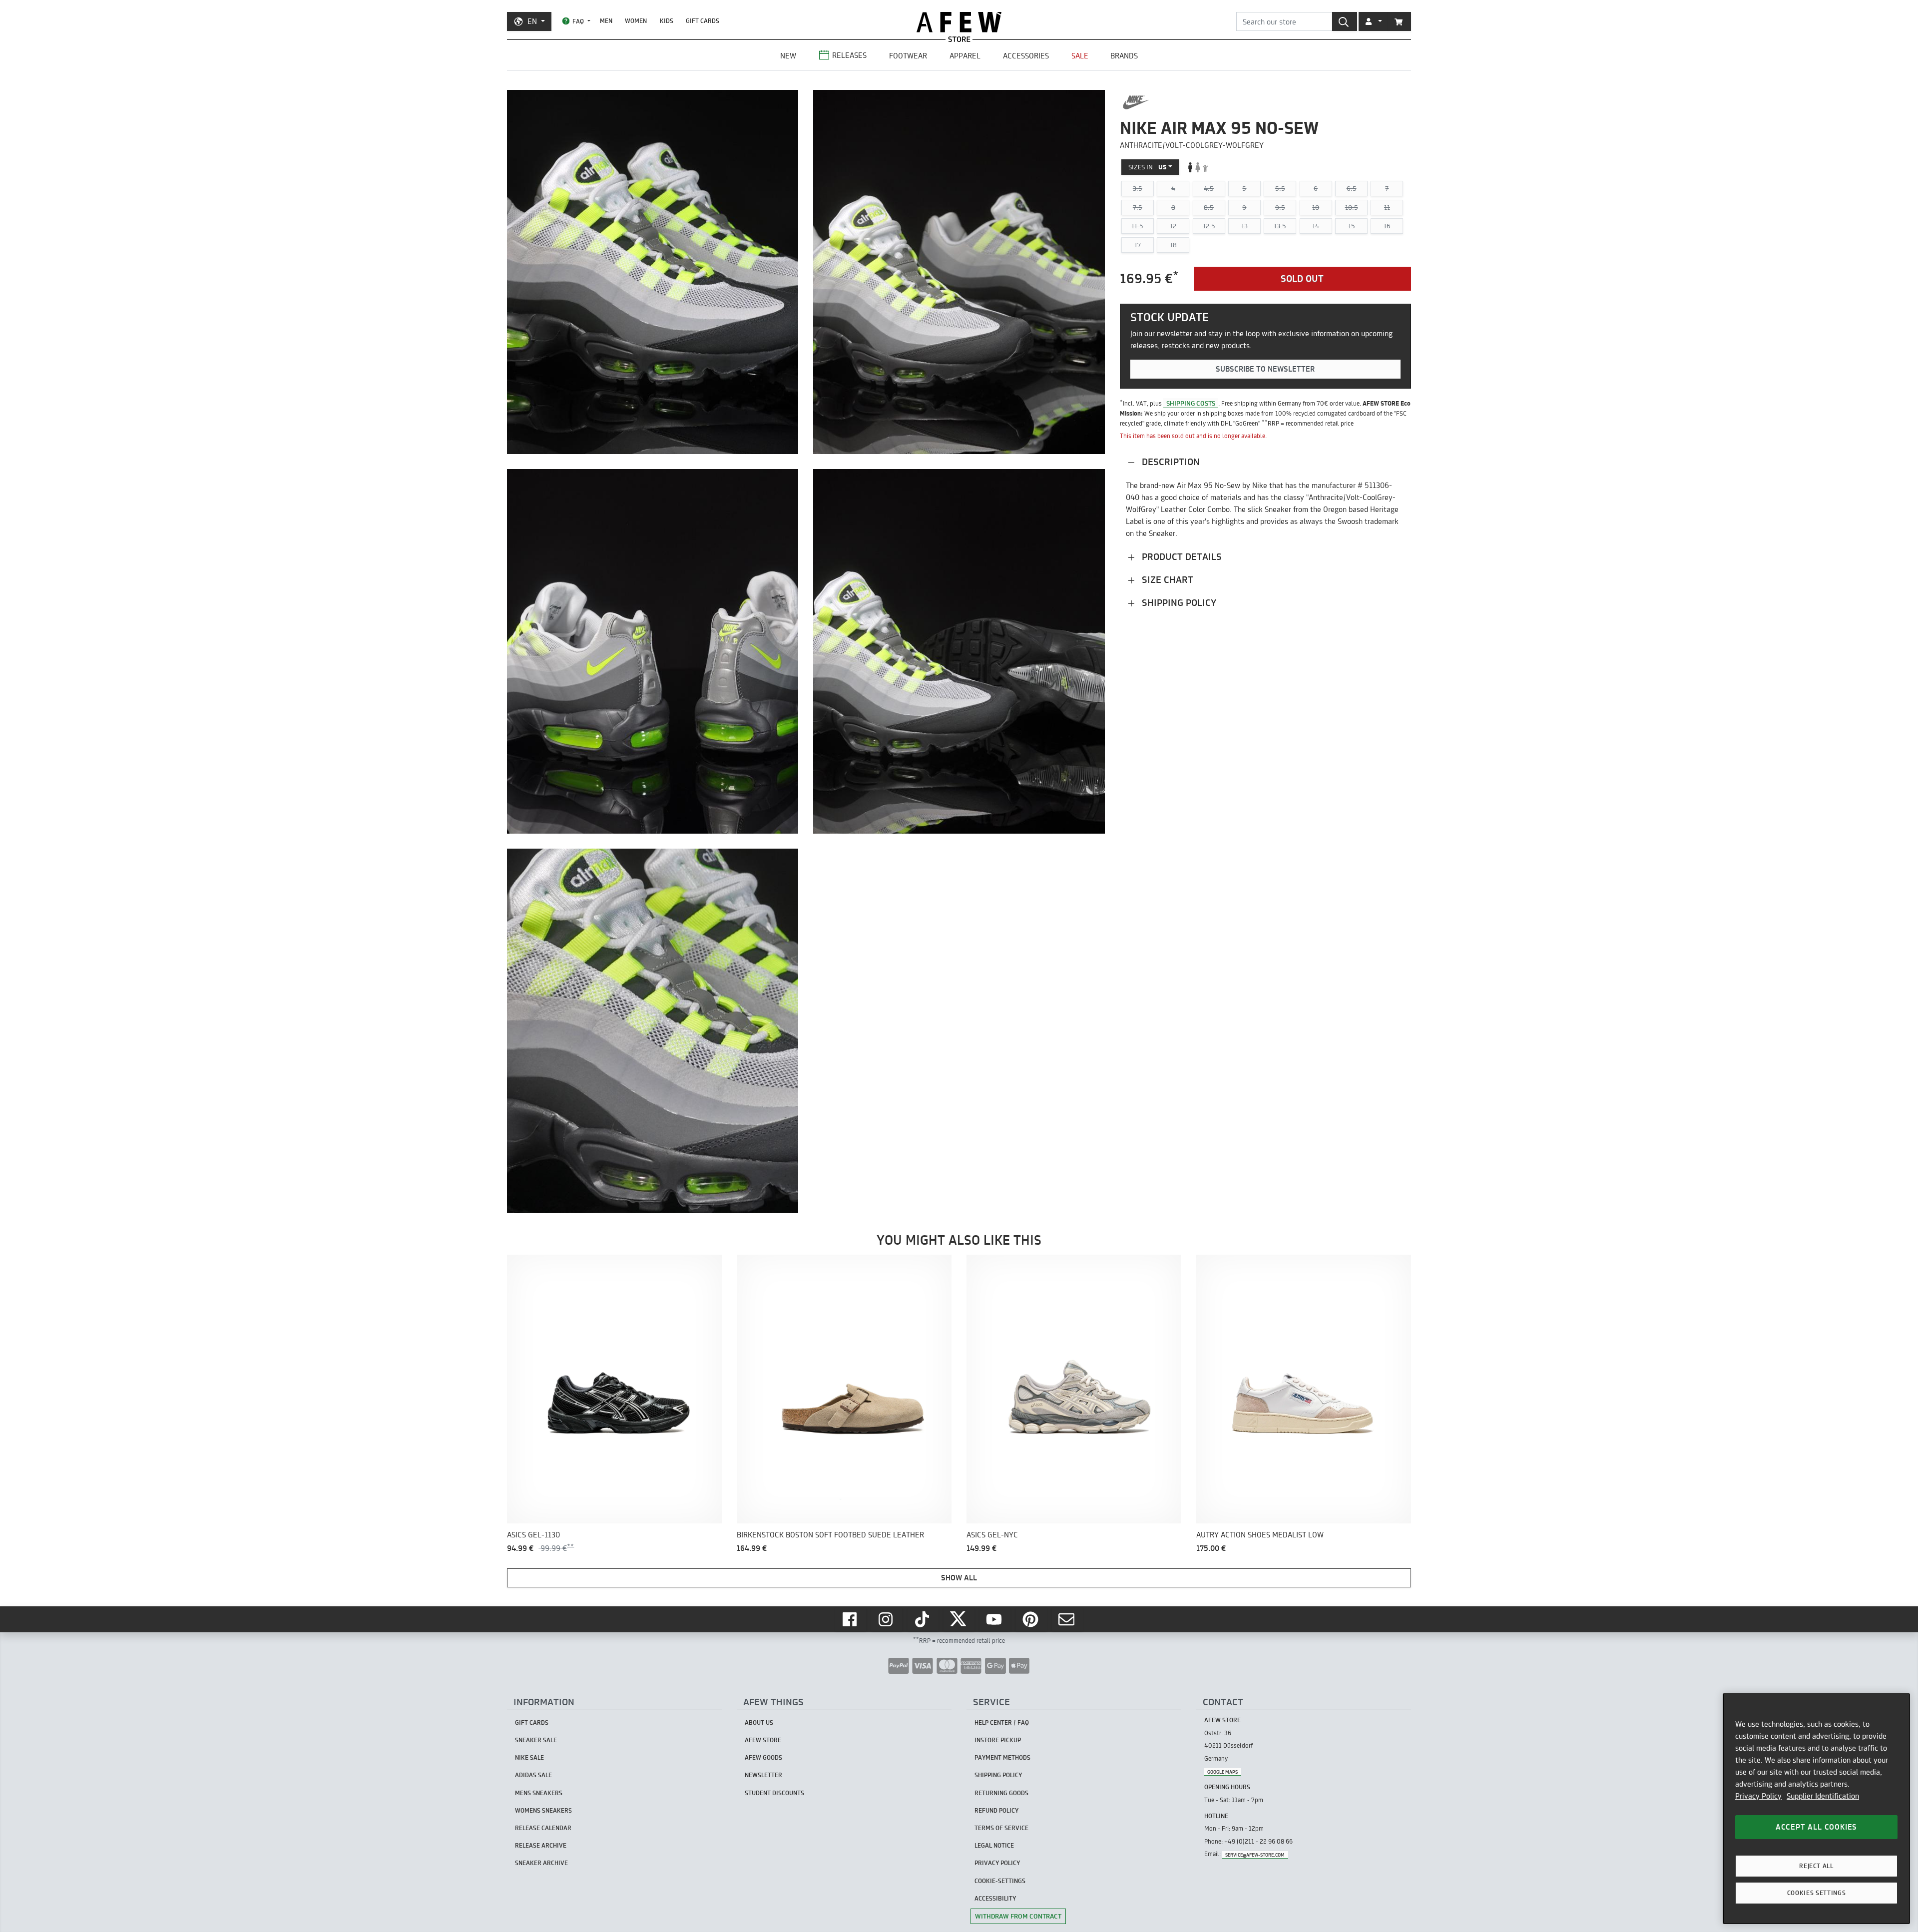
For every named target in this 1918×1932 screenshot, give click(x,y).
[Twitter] (959, 1619)
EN (532, 21)
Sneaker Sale (536, 1740)
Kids (667, 21)
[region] (1816, 1809)
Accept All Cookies (1816, 1827)
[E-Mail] (1067, 1619)
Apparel (965, 56)
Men (606, 21)
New (788, 56)
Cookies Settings (1817, 1893)
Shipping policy (1178, 603)
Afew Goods (763, 1757)
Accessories (1026, 56)
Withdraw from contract (1018, 1916)
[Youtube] (995, 1619)
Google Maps (1222, 1771)
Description (1170, 462)
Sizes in (1148, 167)
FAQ (578, 21)
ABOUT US (759, 1722)
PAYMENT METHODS (1002, 1757)
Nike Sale (529, 1757)
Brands (1124, 56)
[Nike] (1136, 102)
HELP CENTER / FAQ (1002, 1722)
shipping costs (1191, 404)
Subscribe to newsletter (1265, 369)
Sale (1080, 56)
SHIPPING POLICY (998, 1775)
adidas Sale (533, 1775)
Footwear (908, 56)
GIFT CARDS (703, 21)
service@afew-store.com (1255, 1854)
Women (636, 21)
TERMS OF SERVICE (1001, 1828)
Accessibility (995, 1898)
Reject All (1816, 1866)
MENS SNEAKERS (539, 1793)
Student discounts (774, 1793)
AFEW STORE (959, 22)
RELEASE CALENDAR (543, 1828)
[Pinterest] (1031, 1619)
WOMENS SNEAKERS (543, 1810)
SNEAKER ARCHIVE (541, 1863)
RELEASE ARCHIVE (541, 1845)
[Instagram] (887, 1619)
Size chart (1166, 580)
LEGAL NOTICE (994, 1845)
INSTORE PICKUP (998, 1740)
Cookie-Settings (1000, 1881)
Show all (959, 1578)
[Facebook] (851, 1619)
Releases (849, 55)
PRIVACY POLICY (997, 1863)
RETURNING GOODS (1001, 1793)
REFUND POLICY (996, 1810)
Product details (1181, 557)
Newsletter (763, 1775)
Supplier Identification (1823, 1796)
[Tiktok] (923, 1619)
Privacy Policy (1758, 1796)
